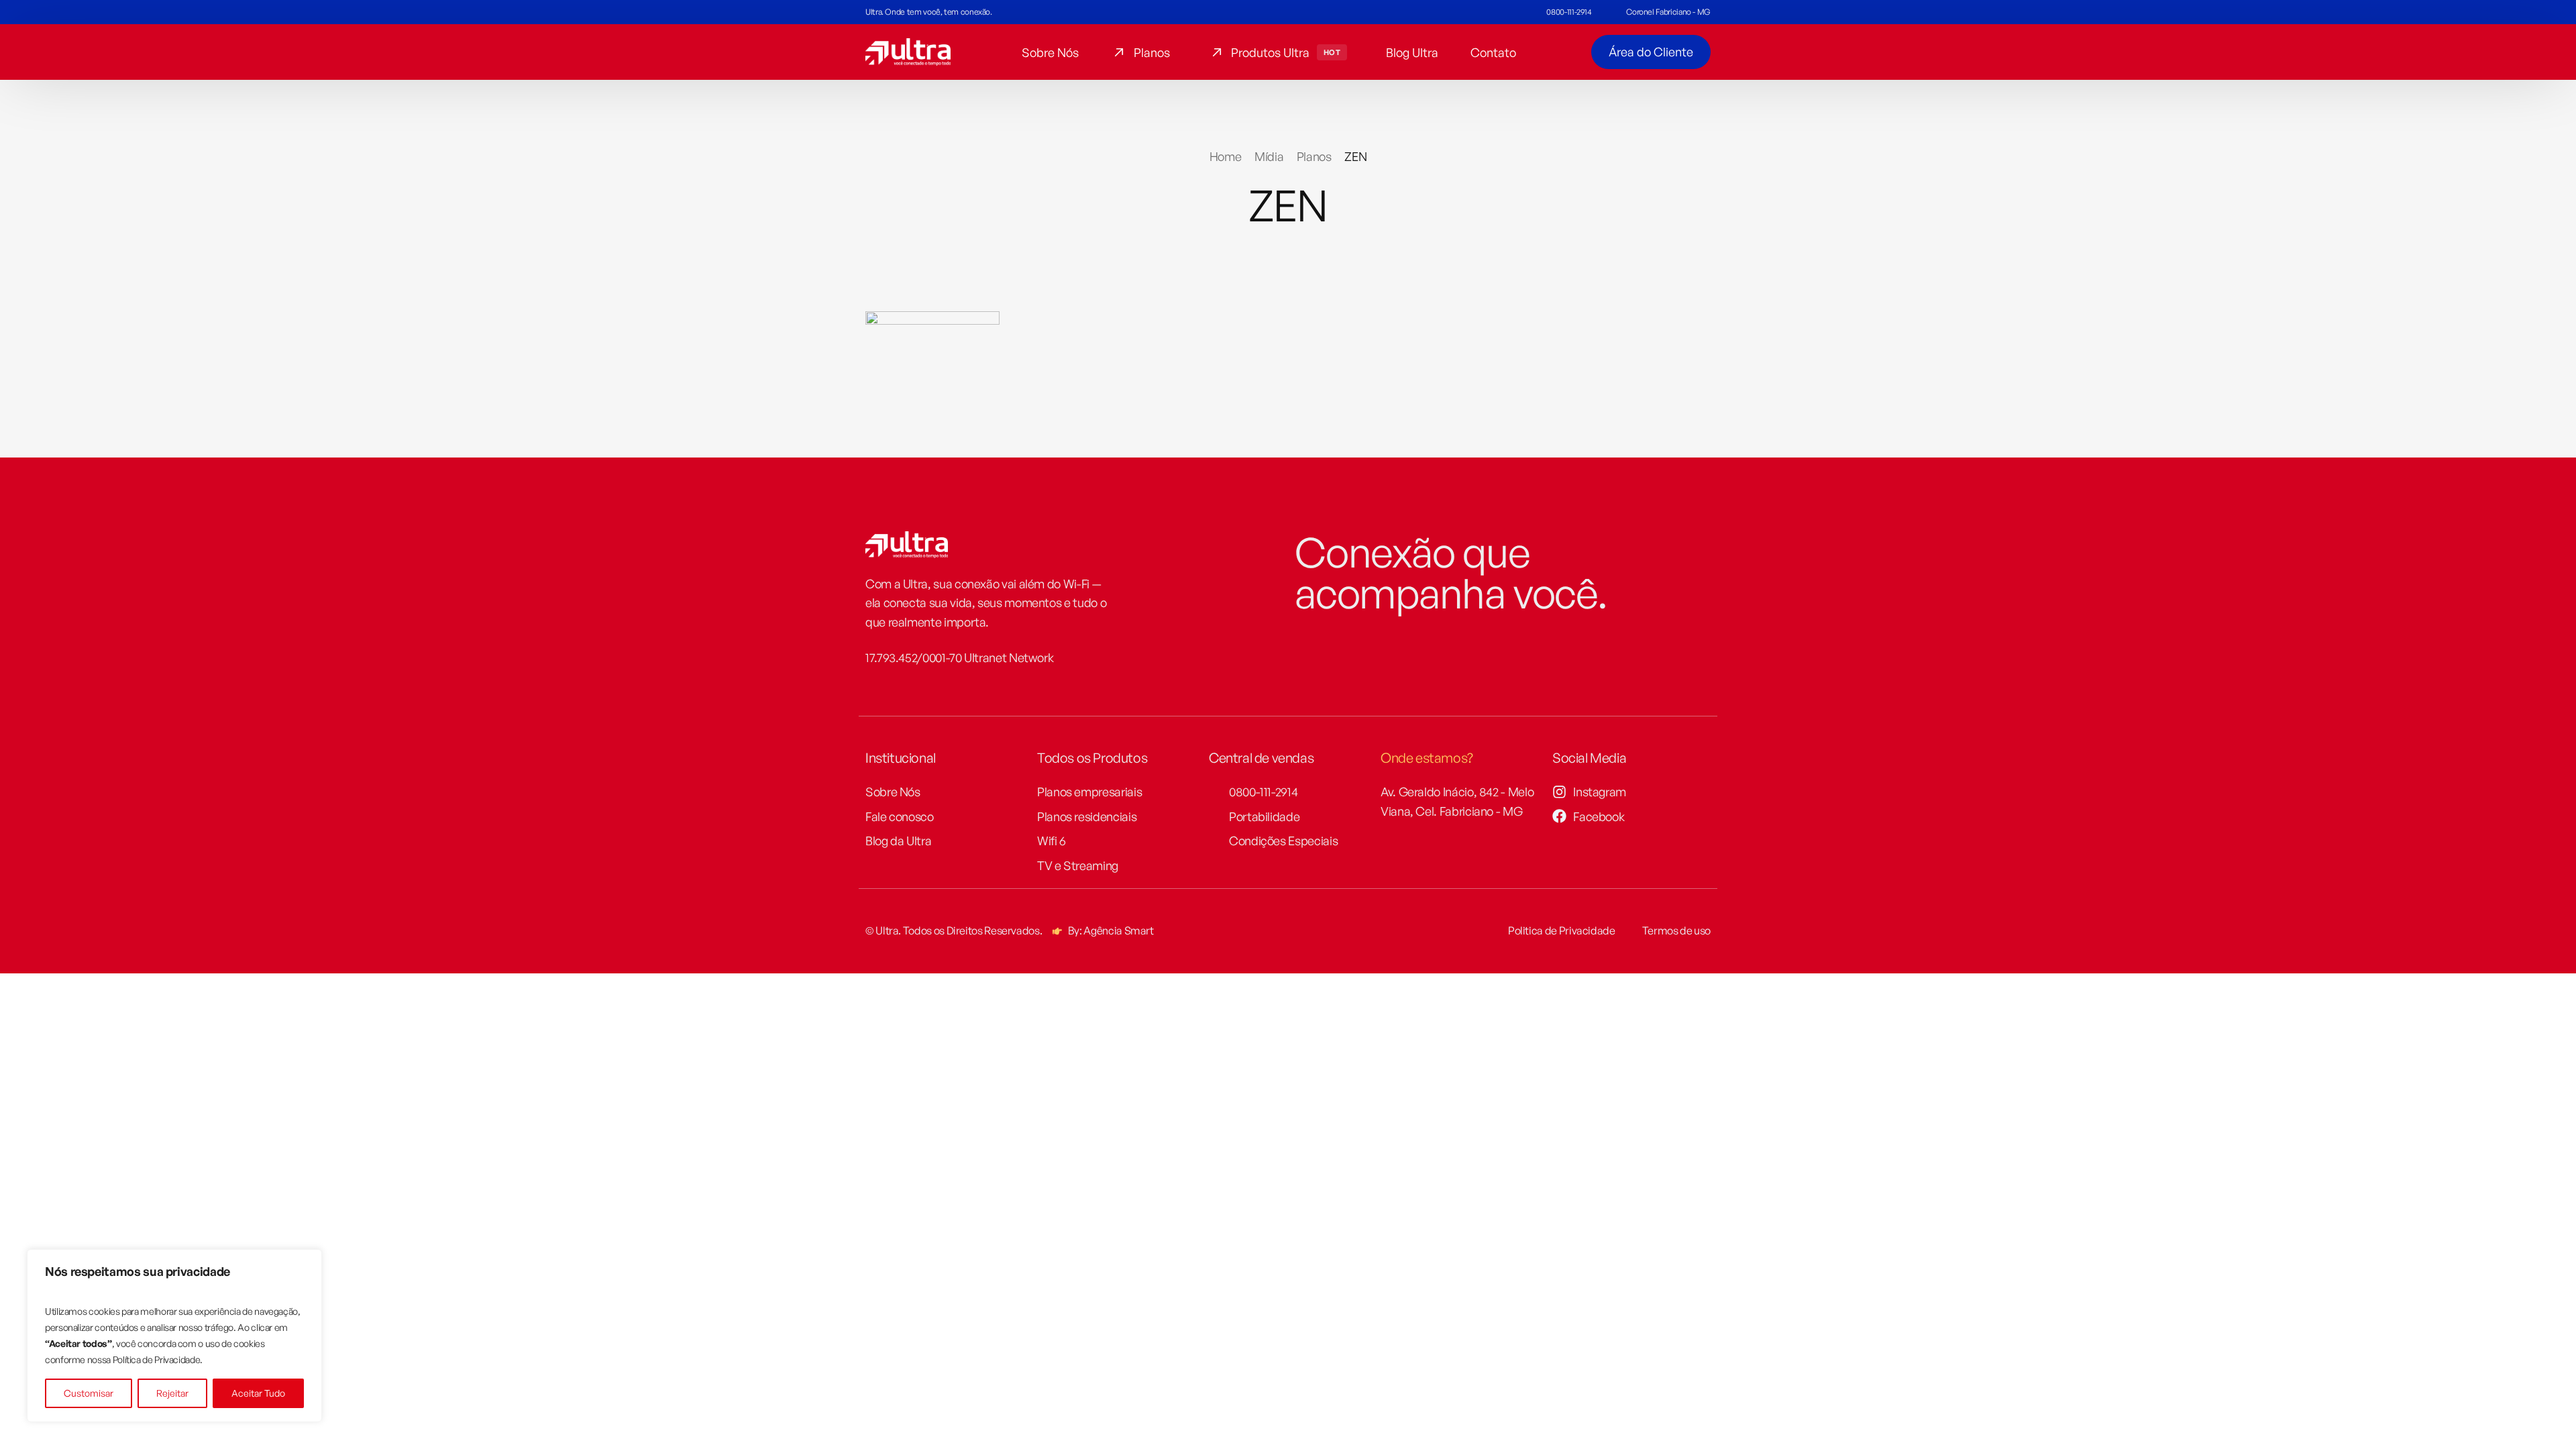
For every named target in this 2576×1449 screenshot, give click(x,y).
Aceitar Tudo (258, 1393)
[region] (174, 1336)
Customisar (89, 1393)
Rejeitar (172, 1393)
